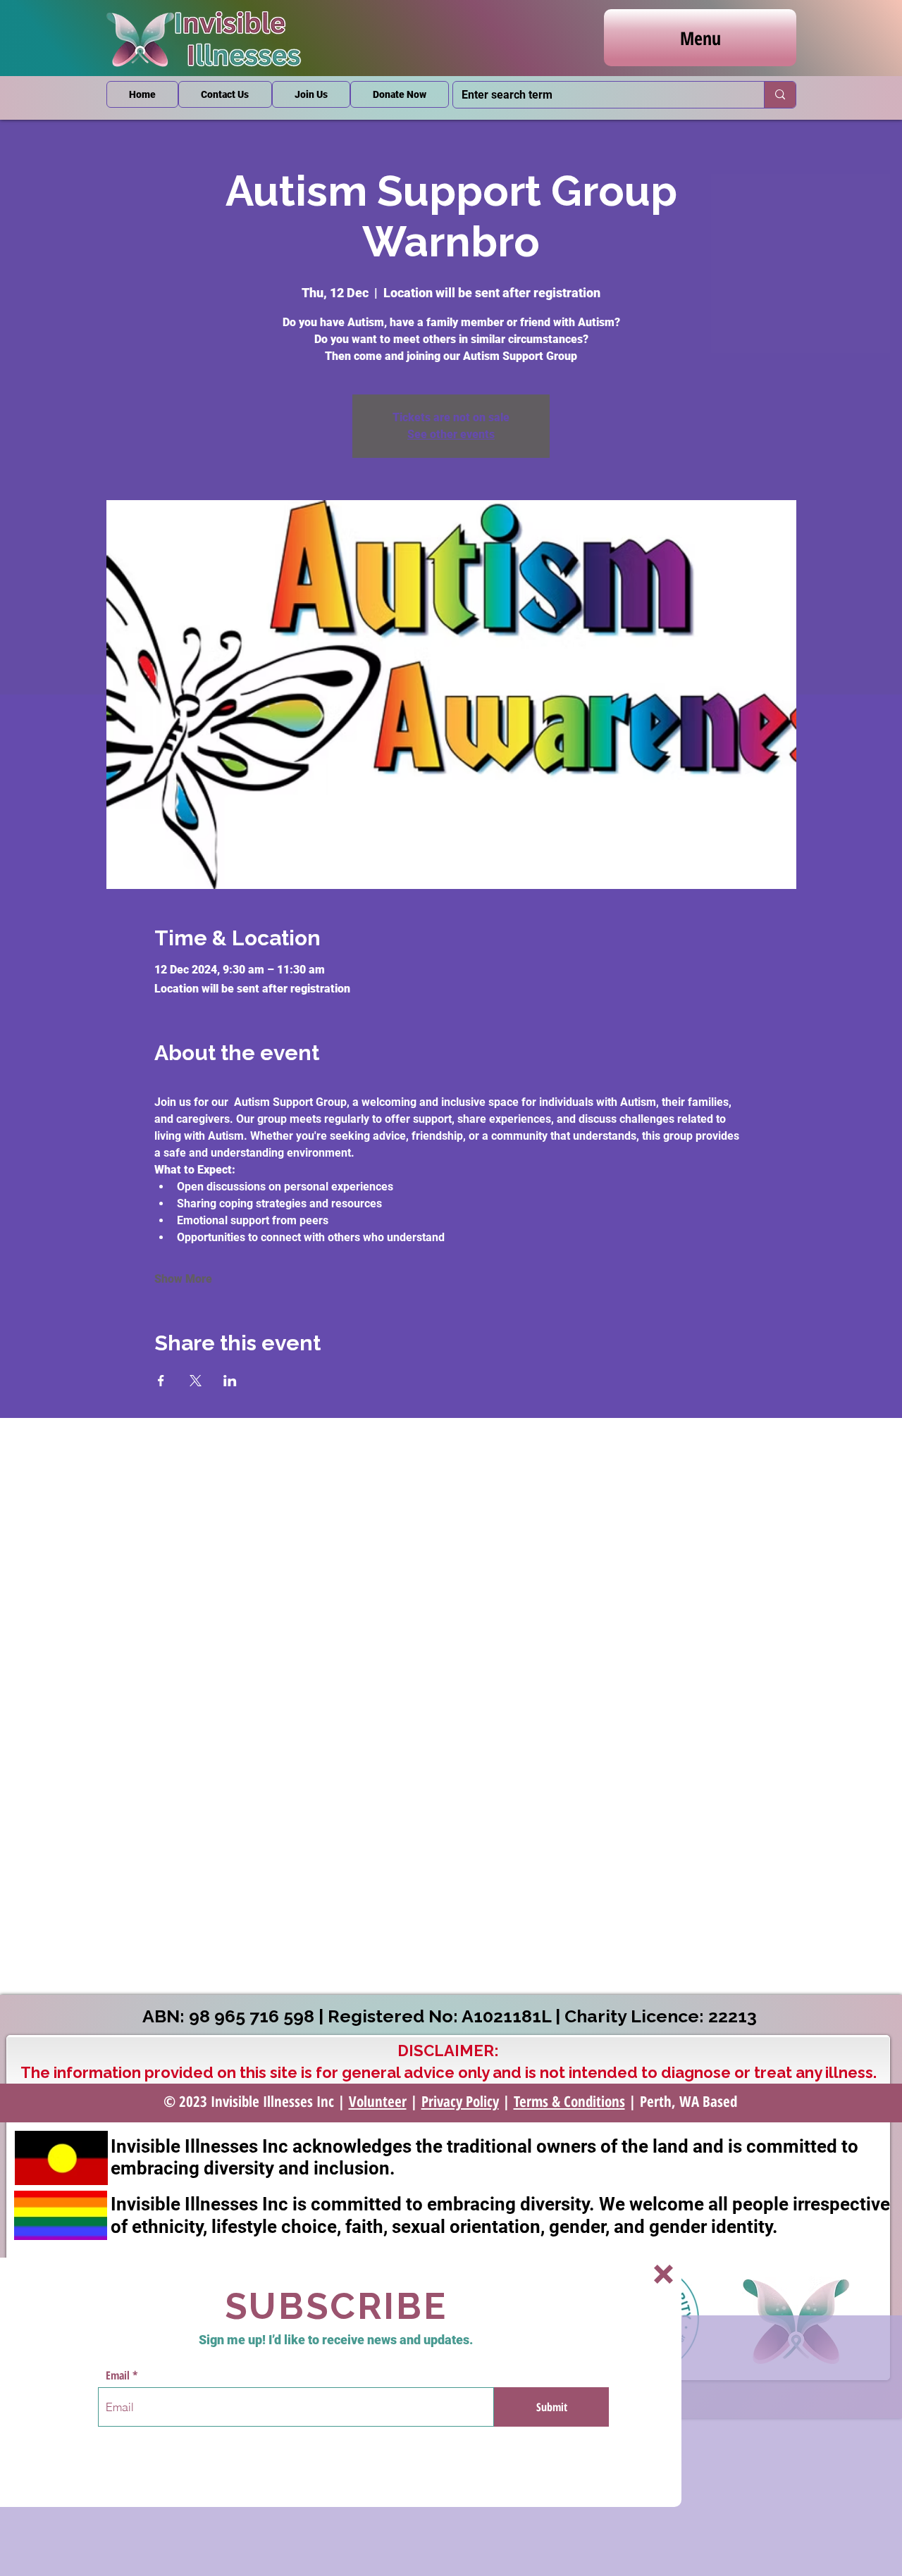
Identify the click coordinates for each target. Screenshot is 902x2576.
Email (118, 2375)
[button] (663, 2274)
